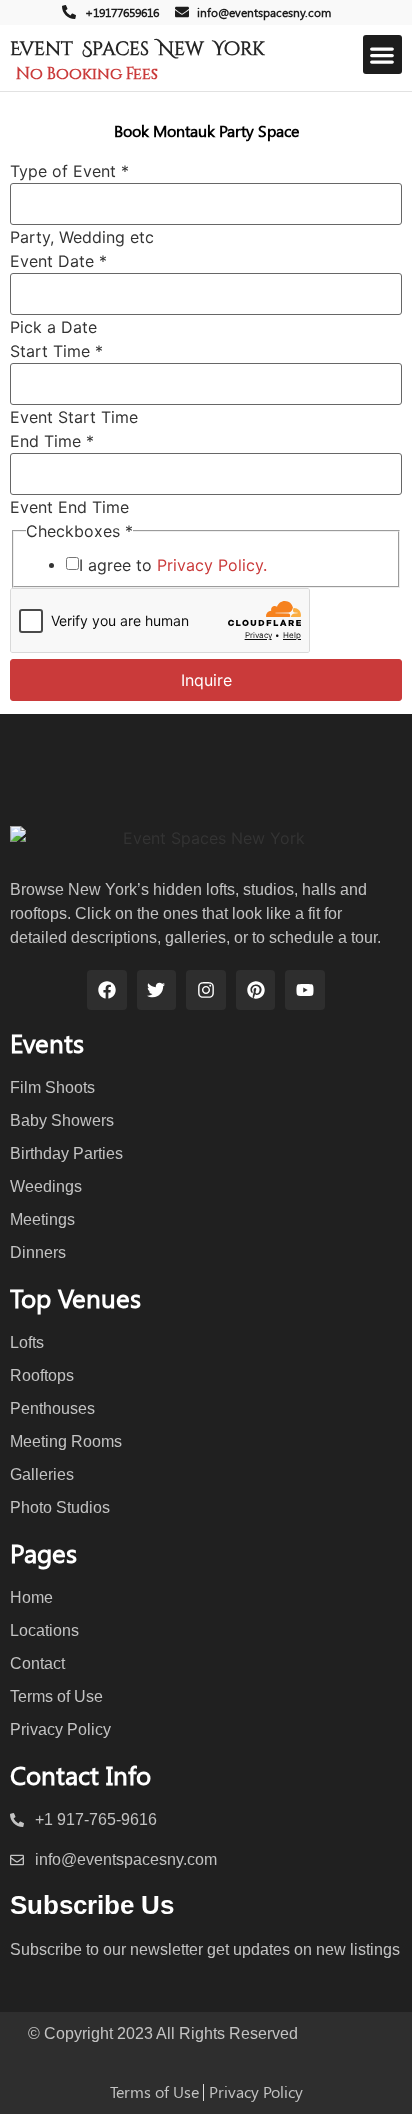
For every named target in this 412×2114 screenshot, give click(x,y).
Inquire (206, 680)
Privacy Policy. (212, 565)
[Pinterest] (256, 990)
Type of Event (69, 171)
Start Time (56, 351)
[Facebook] (107, 990)
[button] (382, 54)
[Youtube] (305, 990)
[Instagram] (206, 990)
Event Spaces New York (137, 49)
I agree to (173, 565)
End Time (52, 441)
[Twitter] (157, 990)
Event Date (58, 261)
